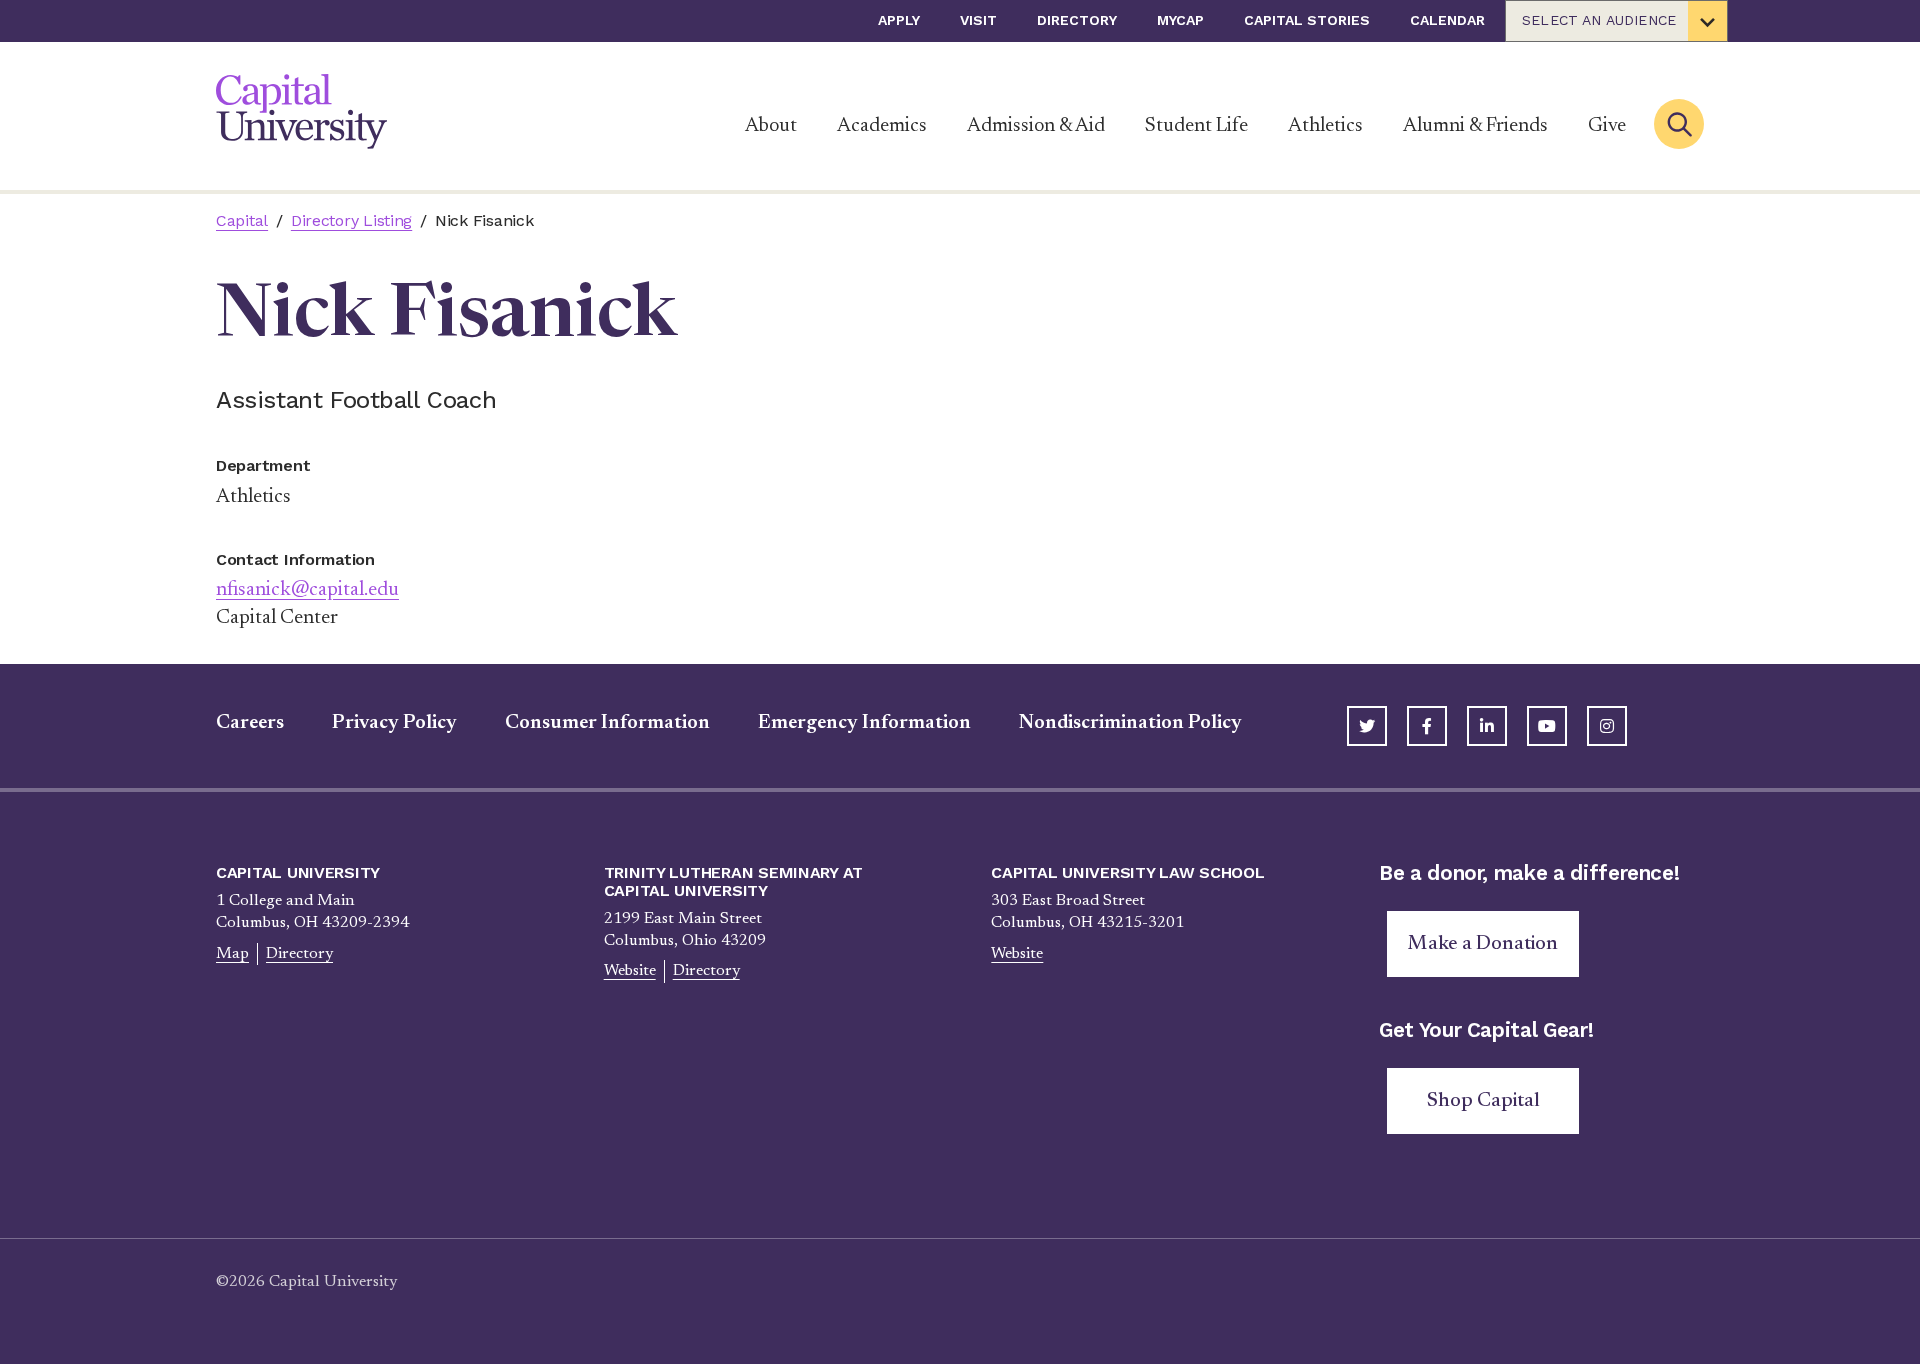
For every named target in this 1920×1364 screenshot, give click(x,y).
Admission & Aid (1036, 126)
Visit (978, 20)
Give (1607, 126)
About (771, 126)
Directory (1077, 20)
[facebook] (1427, 726)
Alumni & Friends (1475, 126)
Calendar (1447, 20)
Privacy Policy (394, 723)
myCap (1180, 20)
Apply (899, 20)
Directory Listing (351, 220)
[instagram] (1607, 726)
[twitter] (1367, 726)
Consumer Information (607, 723)
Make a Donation (1483, 944)
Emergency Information (864, 723)
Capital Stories (1307, 20)
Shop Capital (1483, 1101)
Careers (250, 723)
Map (232, 954)
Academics (882, 126)
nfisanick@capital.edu (307, 590)
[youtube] (1547, 726)
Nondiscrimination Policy (1130, 723)
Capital (242, 220)
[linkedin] (1487, 726)
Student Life (1196, 126)
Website (630, 971)
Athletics (1325, 126)
